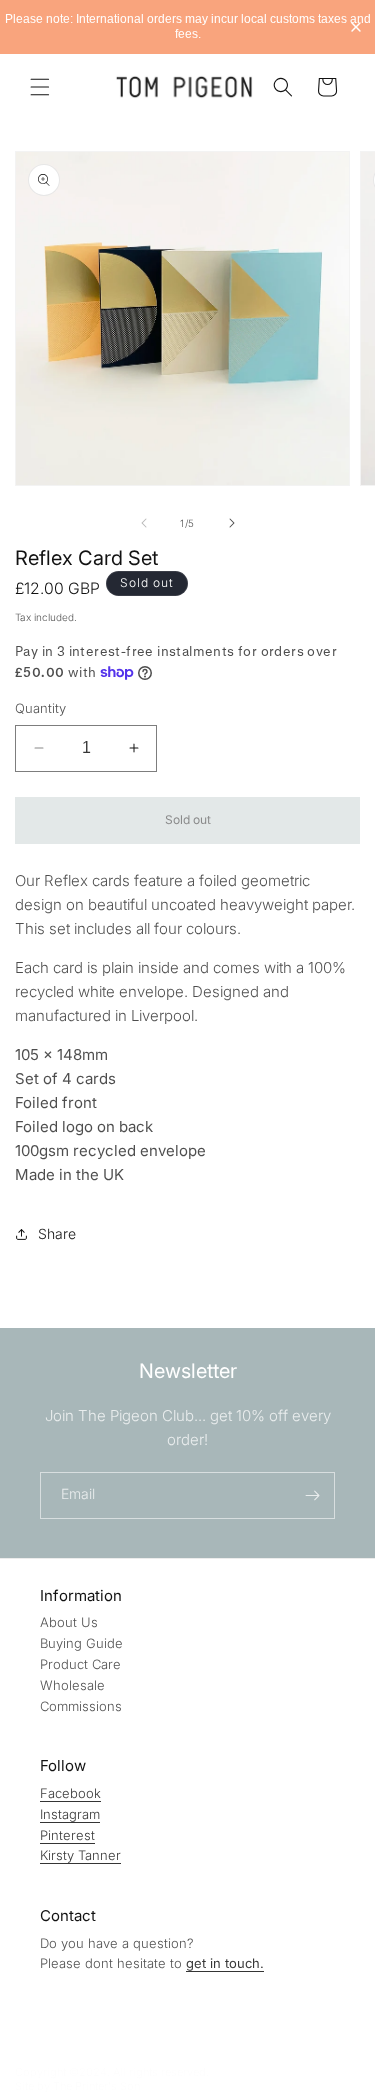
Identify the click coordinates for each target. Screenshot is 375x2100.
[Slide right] (232, 523)
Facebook (70, 1793)
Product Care (80, 1664)
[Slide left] (144, 523)
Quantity (40, 708)
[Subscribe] (312, 1495)
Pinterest (67, 1835)
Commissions (81, 1706)
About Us (69, 1622)
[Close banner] (356, 27)
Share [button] (57, 1233)
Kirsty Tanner (80, 1855)
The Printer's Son (96, 2086)
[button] (40, 87)
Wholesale (72, 1685)
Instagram (70, 1814)
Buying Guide (81, 1643)
